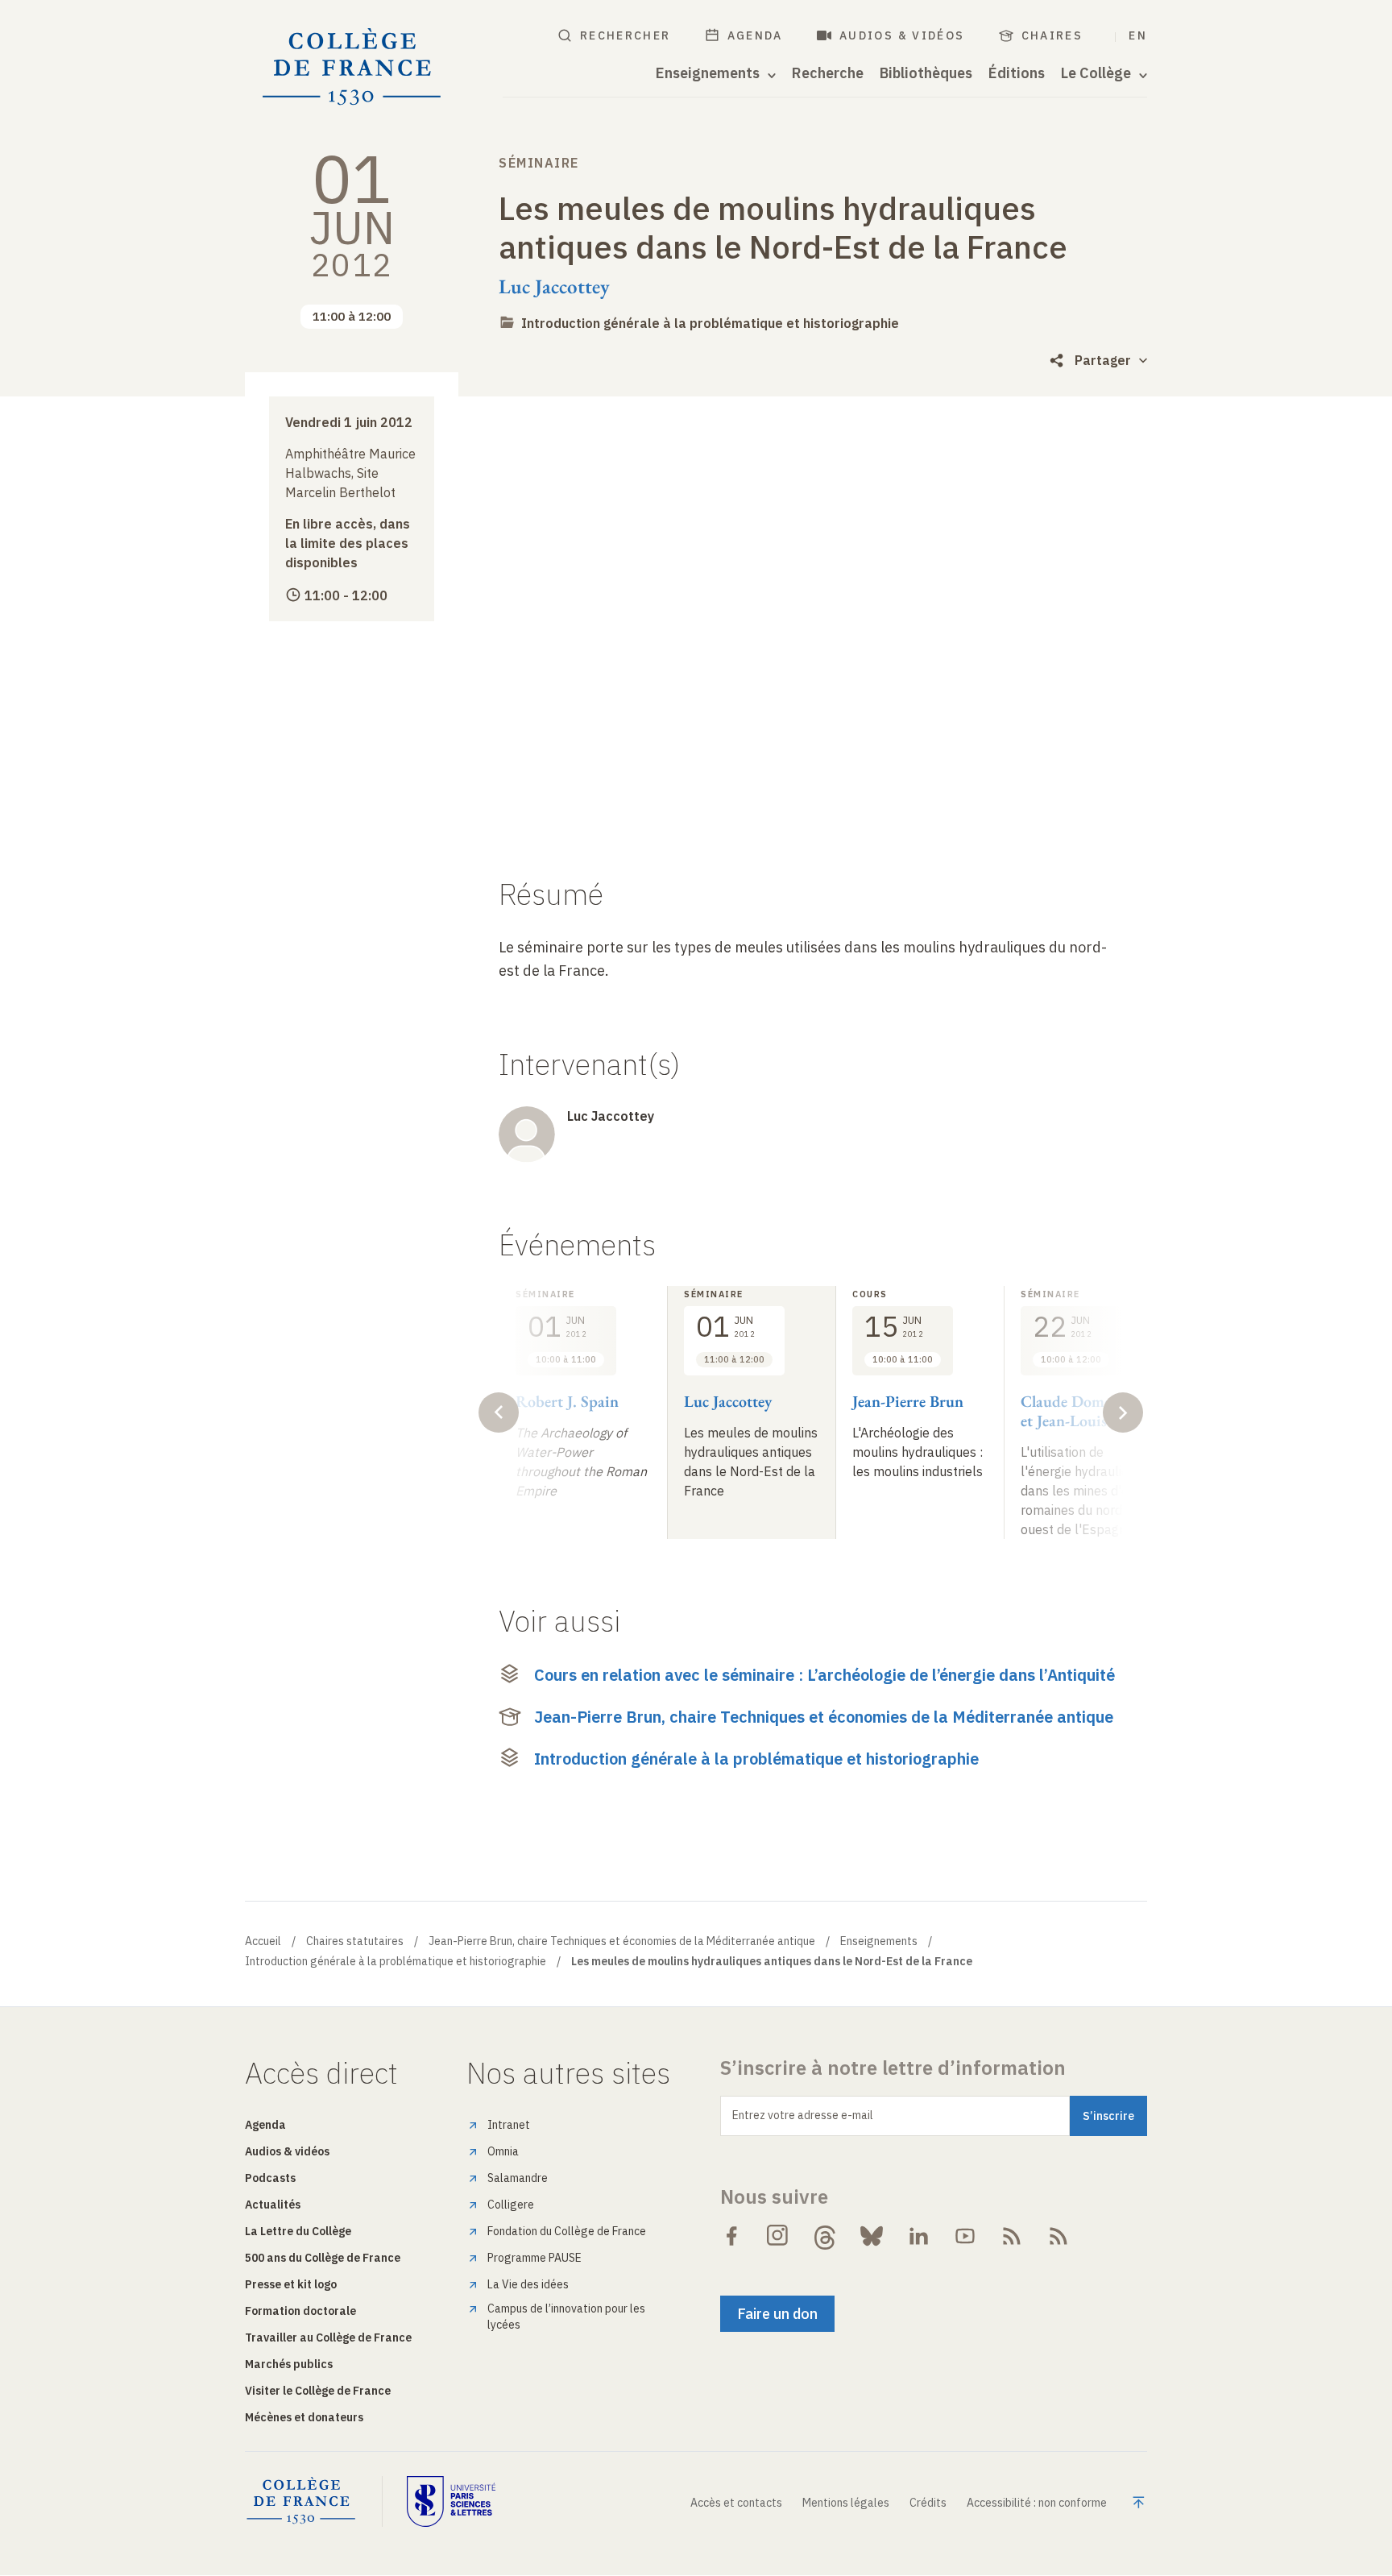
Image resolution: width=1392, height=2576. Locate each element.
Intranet (509, 2125)
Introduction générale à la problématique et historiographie (710, 323)
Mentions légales (846, 2503)
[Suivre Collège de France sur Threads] (825, 2236)
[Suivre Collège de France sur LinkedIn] (918, 2236)
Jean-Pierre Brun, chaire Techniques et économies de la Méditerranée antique (824, 1717)
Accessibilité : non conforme (1037, 2503)
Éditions (1017, 73)
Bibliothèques (926, 73)
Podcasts (270, 2178)
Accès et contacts (736, 2503)
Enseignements (879, 1941)
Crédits (928, 2503)
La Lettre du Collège (298, 2231)
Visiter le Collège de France (318, 2391)
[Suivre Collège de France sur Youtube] (965, 2236)
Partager (1103, 360)
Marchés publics (289, 2364)
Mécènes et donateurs (304, 2417)
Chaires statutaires (355, 1941)
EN (1138, 35)
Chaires (1052, 35)
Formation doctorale (300, 2311)
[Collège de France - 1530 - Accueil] (352, 67)
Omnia (503, 2151)
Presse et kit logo (291, 2284)
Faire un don (777, 2314)
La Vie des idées (528, 2284)
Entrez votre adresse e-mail (803, 2115)
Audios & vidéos (902, 35)
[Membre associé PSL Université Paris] (451, 2501)
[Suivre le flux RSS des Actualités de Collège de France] (1012, 2236)
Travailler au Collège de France (328, 2337)
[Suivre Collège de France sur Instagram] (778, 2236)
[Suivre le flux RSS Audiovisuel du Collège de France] (1058, 2236)
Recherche (828, 73)
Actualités (273, 2205)
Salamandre (518, 2178)
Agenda (755, 35)
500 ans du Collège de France (323, 2258)
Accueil (263, 1941)
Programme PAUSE (534, 2258)
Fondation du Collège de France (567, 2231)
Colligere (511, 2205)
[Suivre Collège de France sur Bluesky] (872, 2236)
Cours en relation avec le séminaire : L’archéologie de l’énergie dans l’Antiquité (824, 1675)
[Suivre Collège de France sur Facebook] (731, 2236)
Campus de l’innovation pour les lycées (566, 2317)
